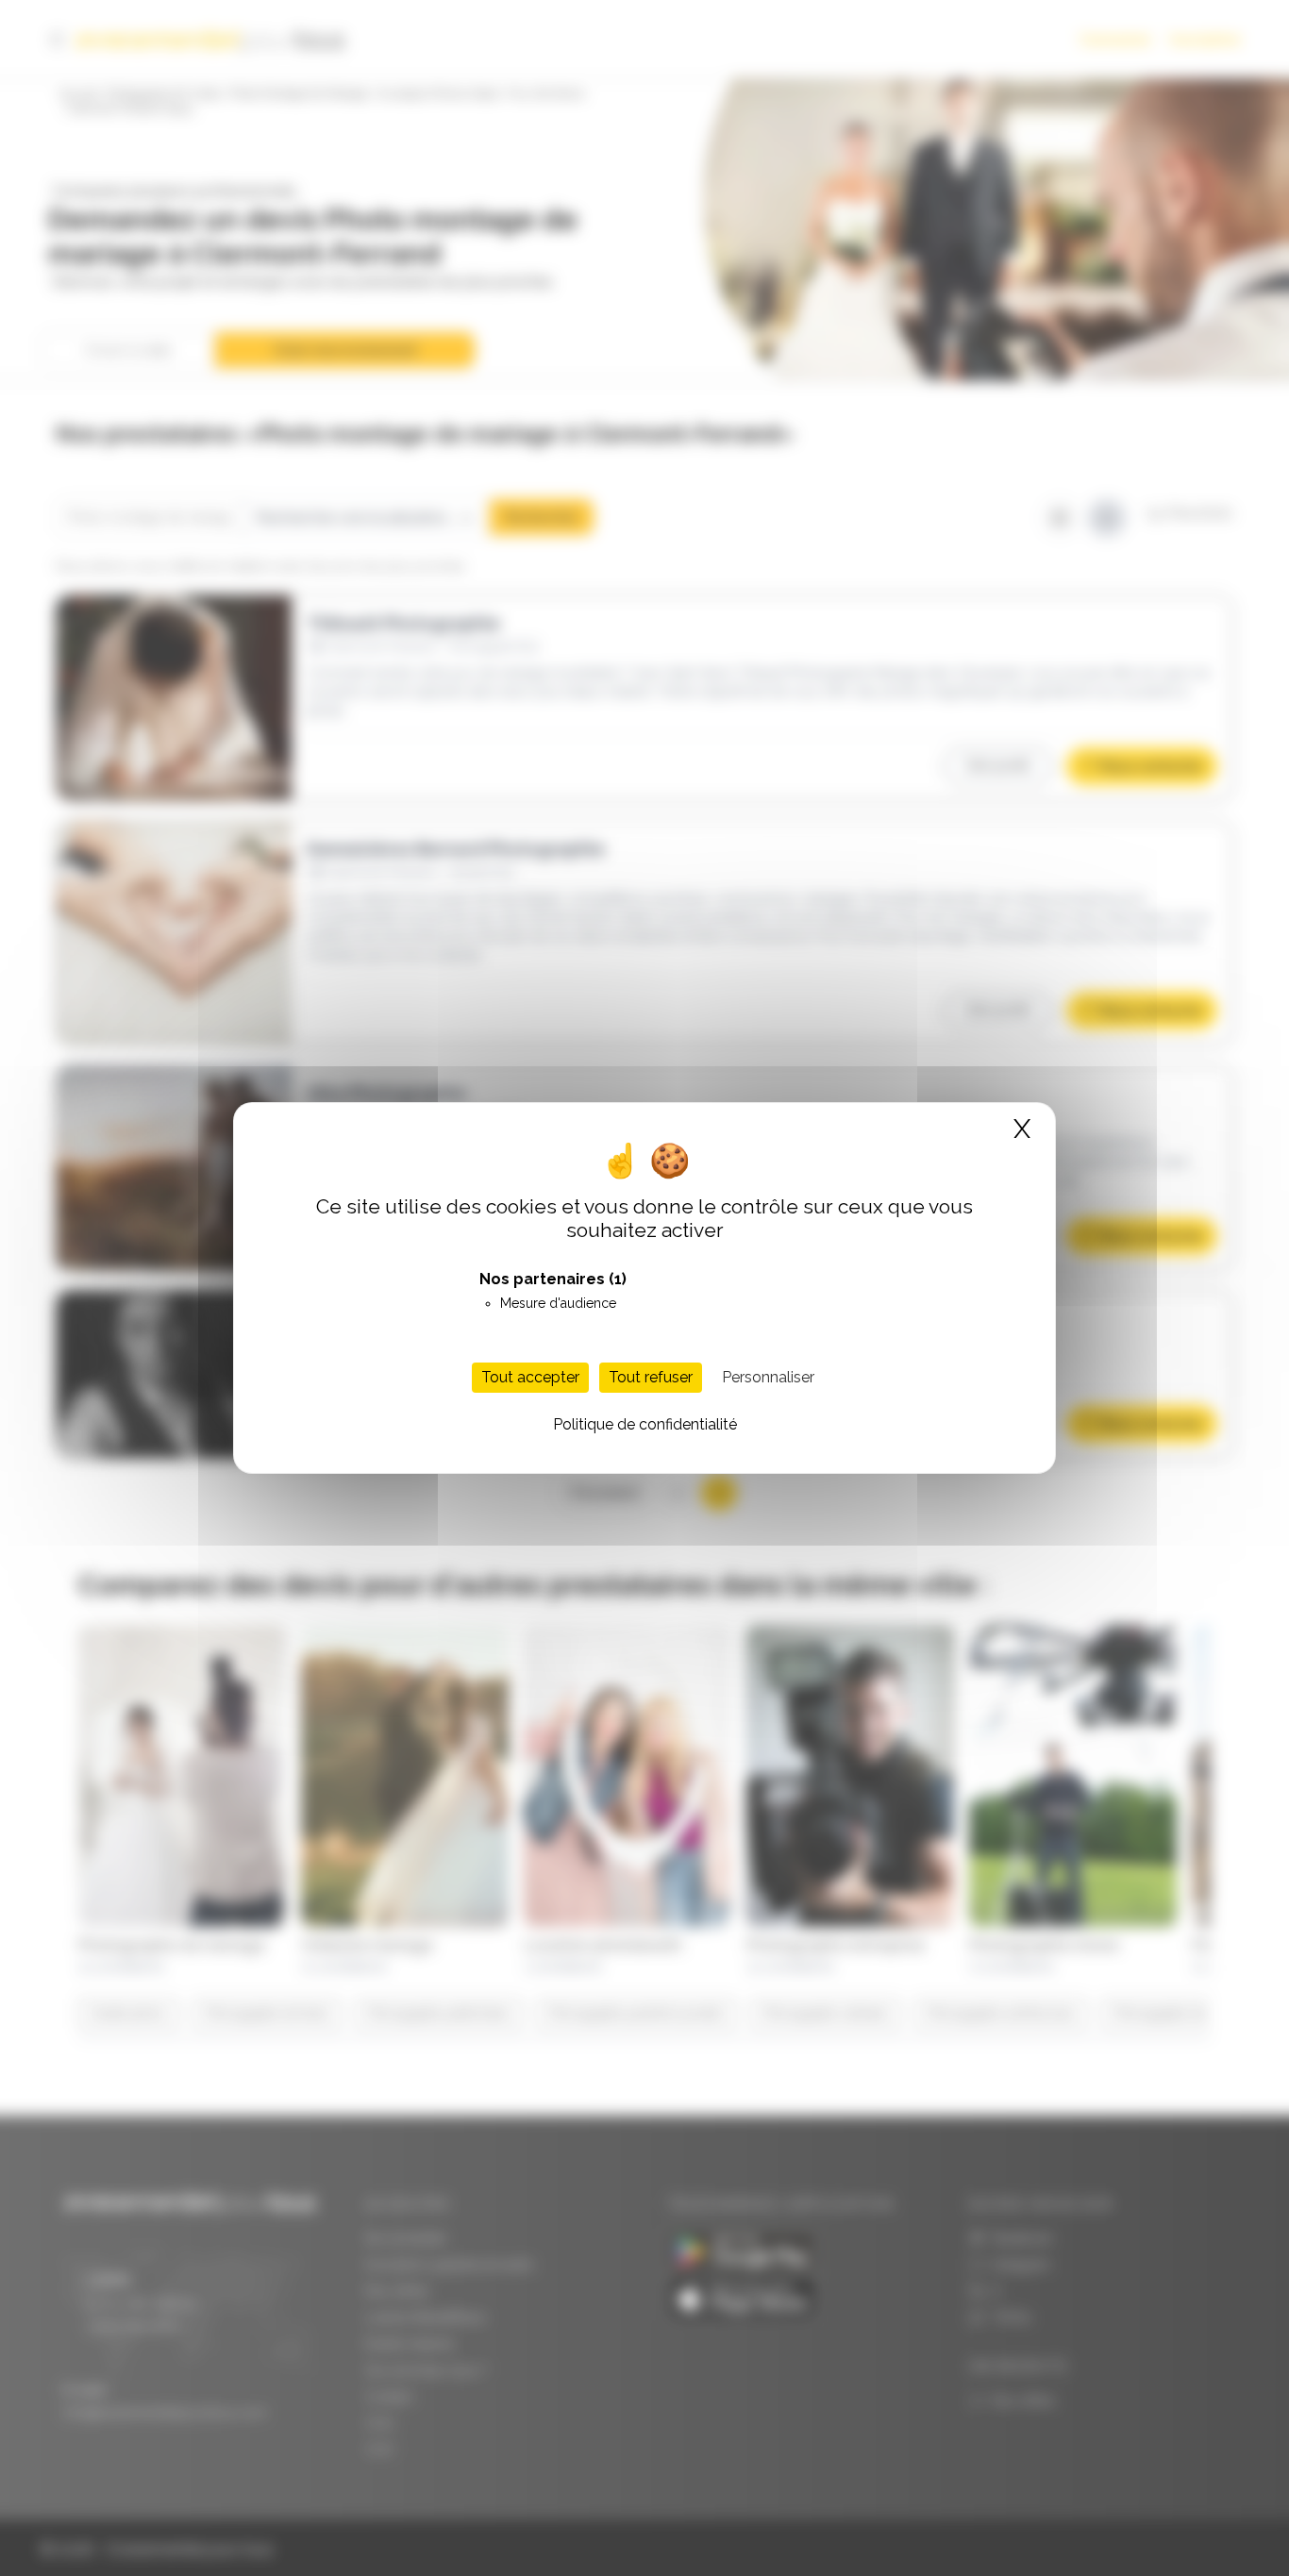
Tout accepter (530, 1377)
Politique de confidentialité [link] (645, 1424)
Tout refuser (651, 1377)
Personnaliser (768, 1377)
